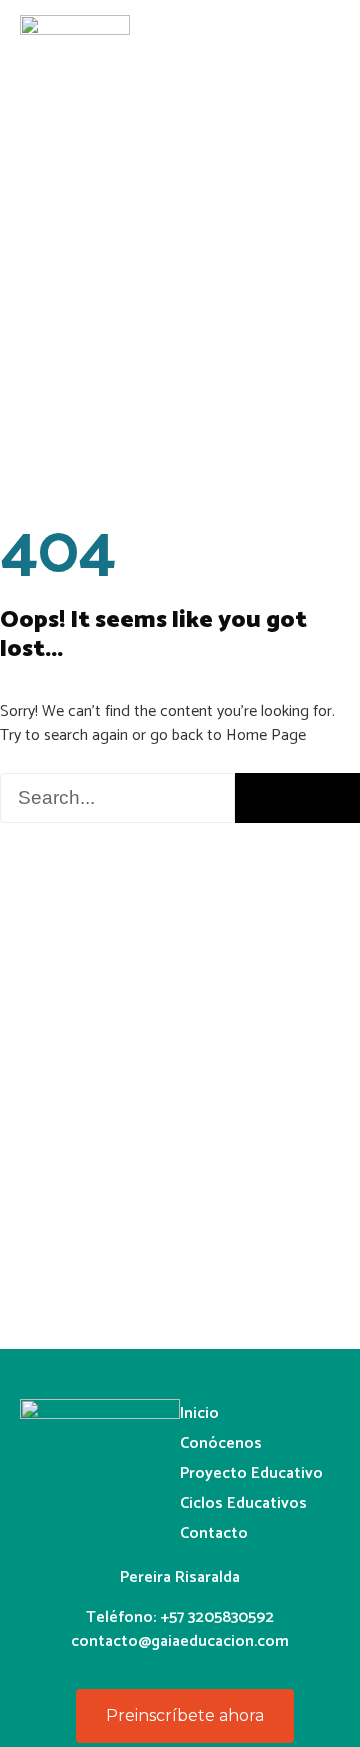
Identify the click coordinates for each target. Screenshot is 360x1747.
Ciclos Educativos (243, 1503)
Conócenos (221, 1443)
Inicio (199, 1413)
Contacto (214, 1533)
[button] (333, 36)
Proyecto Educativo (251, 1473)
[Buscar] (297, 798)
